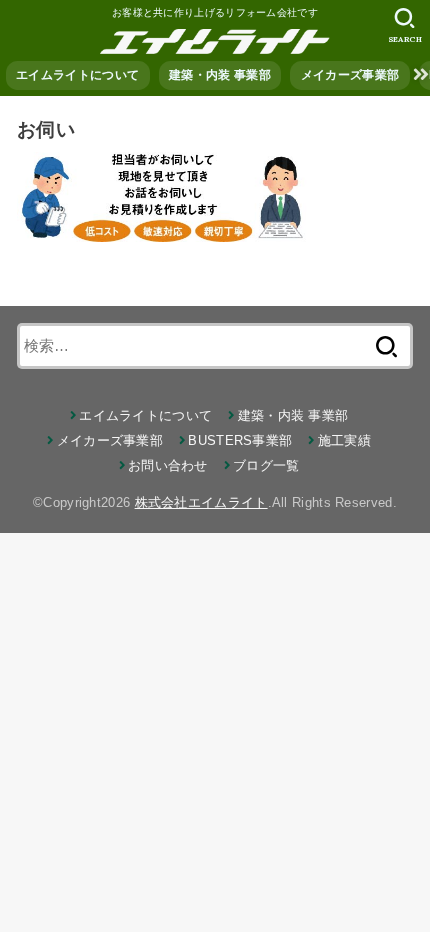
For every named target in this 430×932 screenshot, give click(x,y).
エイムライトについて (77, 75)
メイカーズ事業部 (350, 75)
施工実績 (344, 440)
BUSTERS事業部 (240, 440)
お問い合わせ (168, 465)
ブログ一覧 (266, 465)
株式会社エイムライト (201, 502)
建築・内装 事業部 (220, 75)
